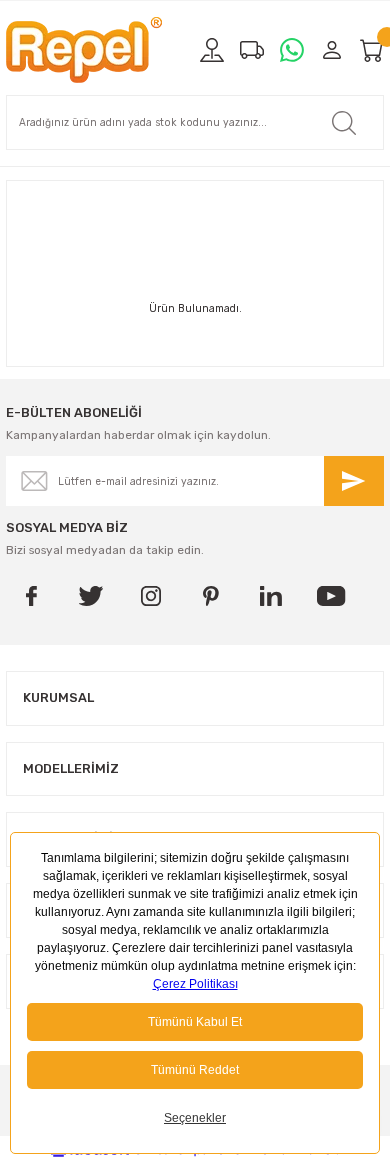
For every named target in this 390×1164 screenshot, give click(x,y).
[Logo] (84, 50)
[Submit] (354, 481)
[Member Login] (332, 50)
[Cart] (372, 50)
